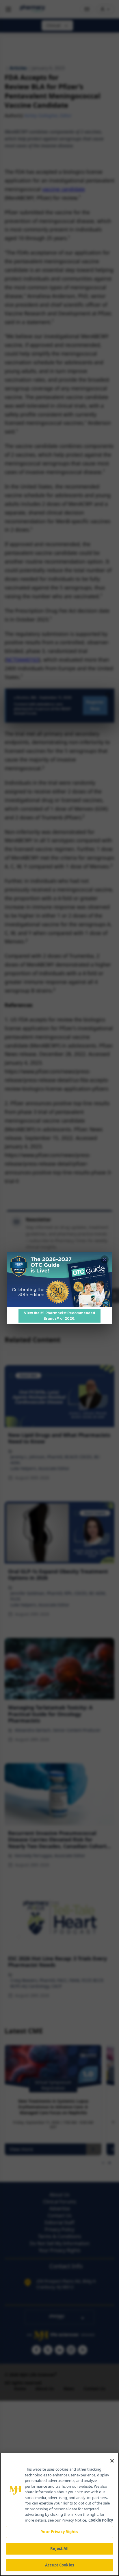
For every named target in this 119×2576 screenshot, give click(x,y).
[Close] (112, 2461)
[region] (59, 2514)
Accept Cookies (59, 2565)
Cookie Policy (101, 2520)
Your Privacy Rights (59, 2532)
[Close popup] (105, 1259)
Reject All (59, 2548)
